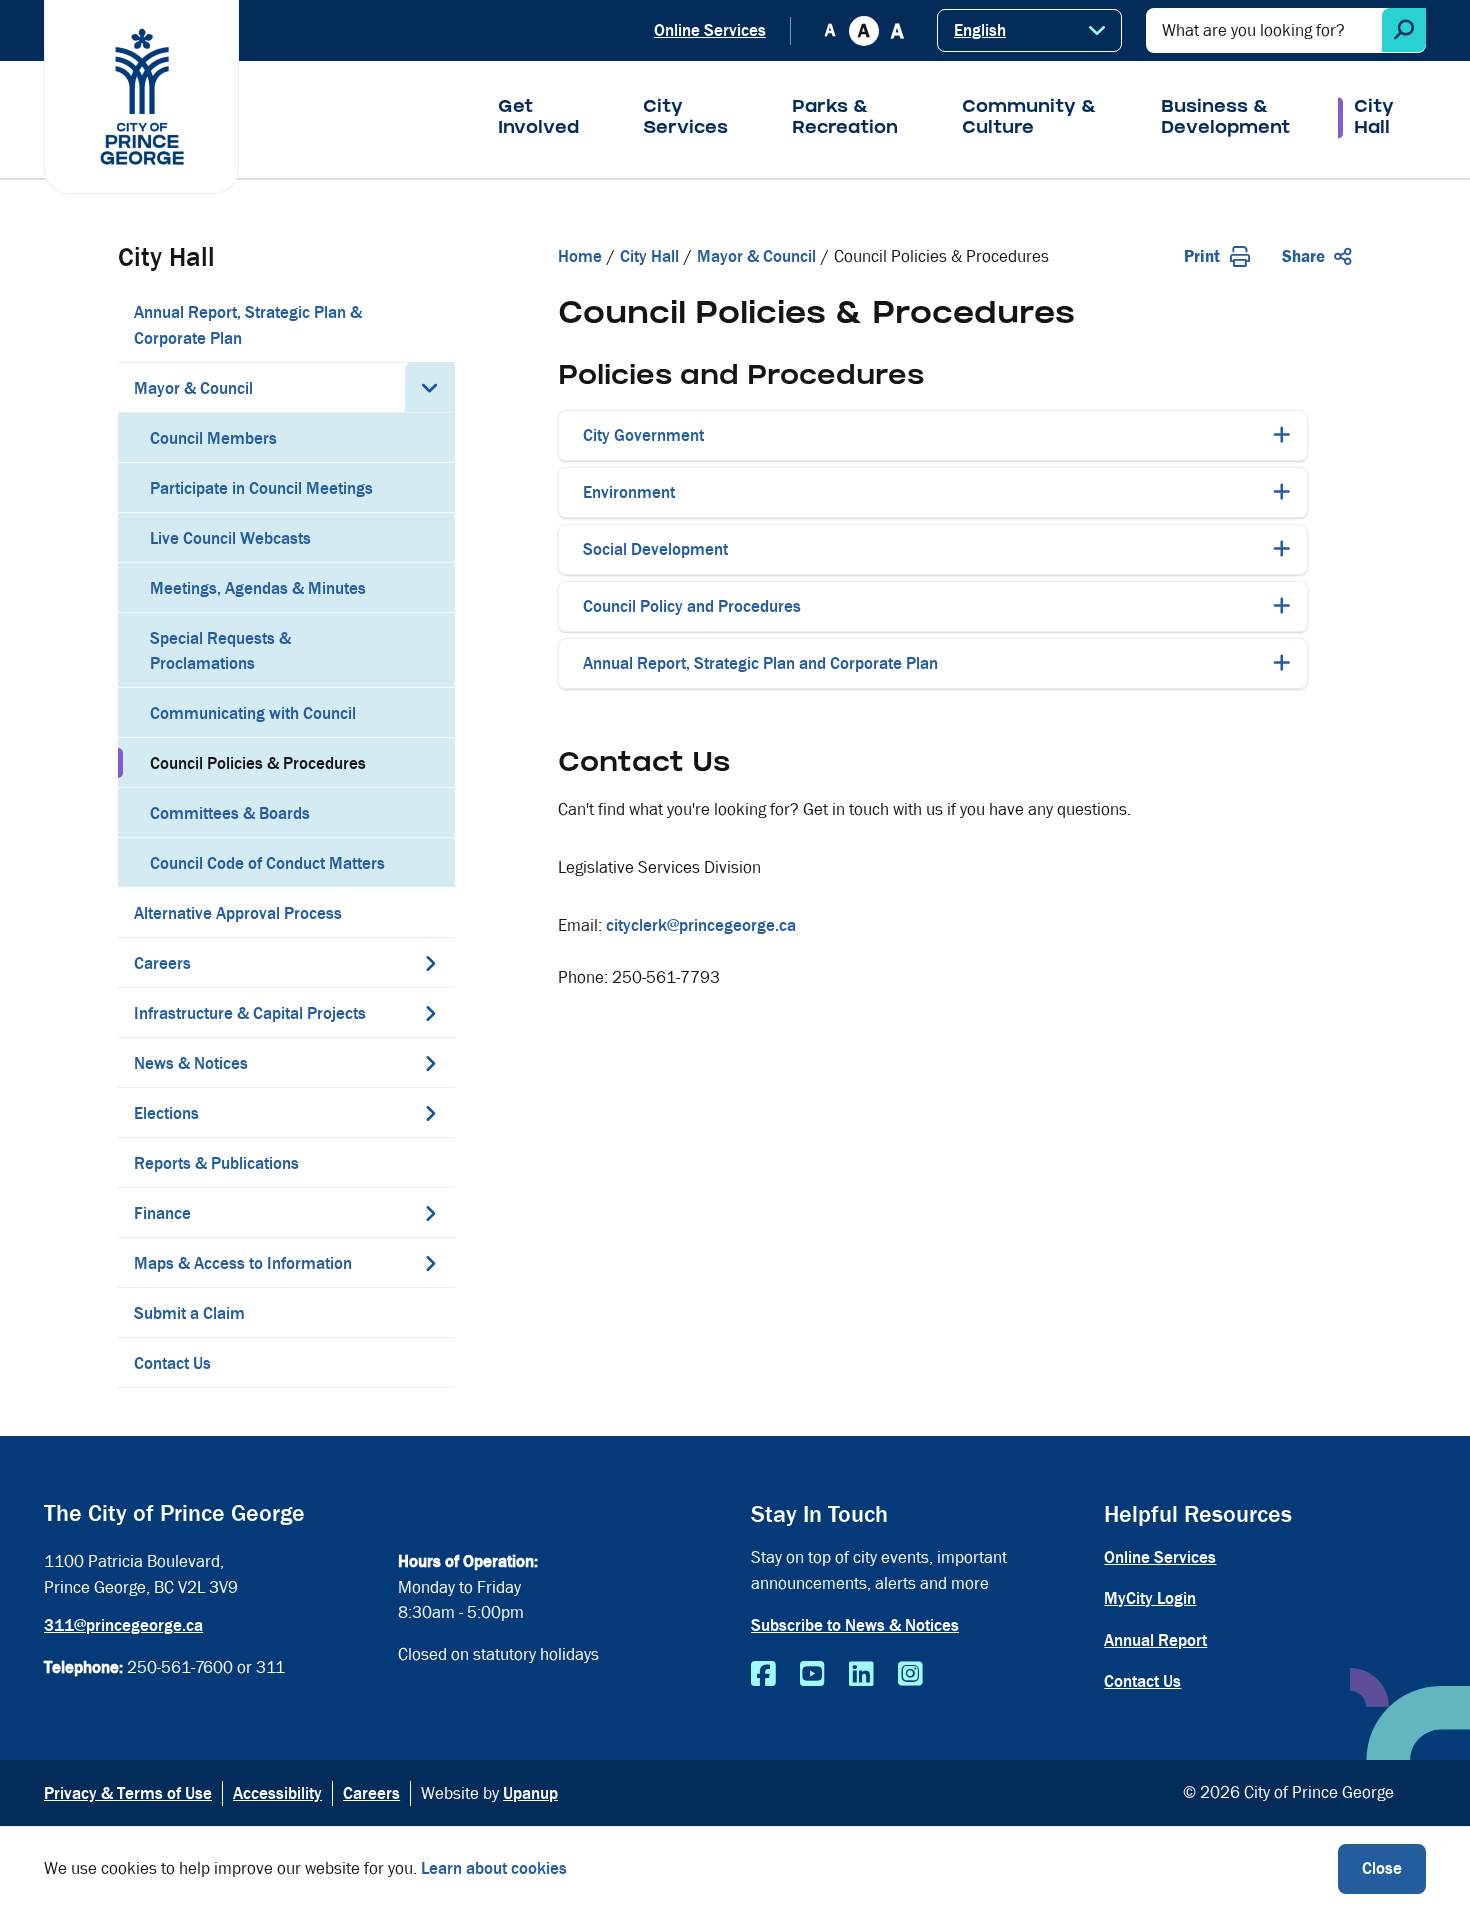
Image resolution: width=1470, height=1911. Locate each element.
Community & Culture (1029, 119)
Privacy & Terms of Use (128, 1793)
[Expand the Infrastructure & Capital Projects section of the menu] (430, 1013)
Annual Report (1155, 1640)
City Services (685, 119)
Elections (166, 1113)
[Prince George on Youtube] (812, 1675)
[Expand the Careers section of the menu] (430, 963)
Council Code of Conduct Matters (267, 863)
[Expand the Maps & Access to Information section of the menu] (430, 1263)
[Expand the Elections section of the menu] (430, 1113)
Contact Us (172, 1363)
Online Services (710, 30)
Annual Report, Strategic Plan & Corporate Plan (248, 325)
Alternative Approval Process (238, 913)
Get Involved (538, 119)
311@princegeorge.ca (123, 1625)
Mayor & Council (193, 388)
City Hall (1374, 119)
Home (580, 256)
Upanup (530, 1793)
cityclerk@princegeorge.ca (701, 925)
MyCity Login (1150, 1598)
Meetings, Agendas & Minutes (258, 588)
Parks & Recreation (845, 119)
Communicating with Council (253, 713)
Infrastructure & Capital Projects (250, 1013)
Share (1303, 256)
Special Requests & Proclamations (220, 651)
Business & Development (1225, 119)
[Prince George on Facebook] (763, 1675)
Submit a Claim (189, 1313)
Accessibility (277, 1793)
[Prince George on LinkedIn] (861, 1675)
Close (1382, 1868)
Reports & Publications (216, 1163)
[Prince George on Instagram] (910, 1675)
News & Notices (191, 1063)
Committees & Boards (230, 813)
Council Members (213, 438)
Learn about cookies (494, 1868)
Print (1202, 256)
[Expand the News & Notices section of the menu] (430, 1063)
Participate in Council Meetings (261, 488)
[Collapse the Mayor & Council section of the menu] (430, 387)
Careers (162, 963)
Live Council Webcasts (230, 538)
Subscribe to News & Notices (855, 1625)
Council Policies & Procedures (258, 763)
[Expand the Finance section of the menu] (430, 1213)
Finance (162, 1213)
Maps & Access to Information (243, 1263)
